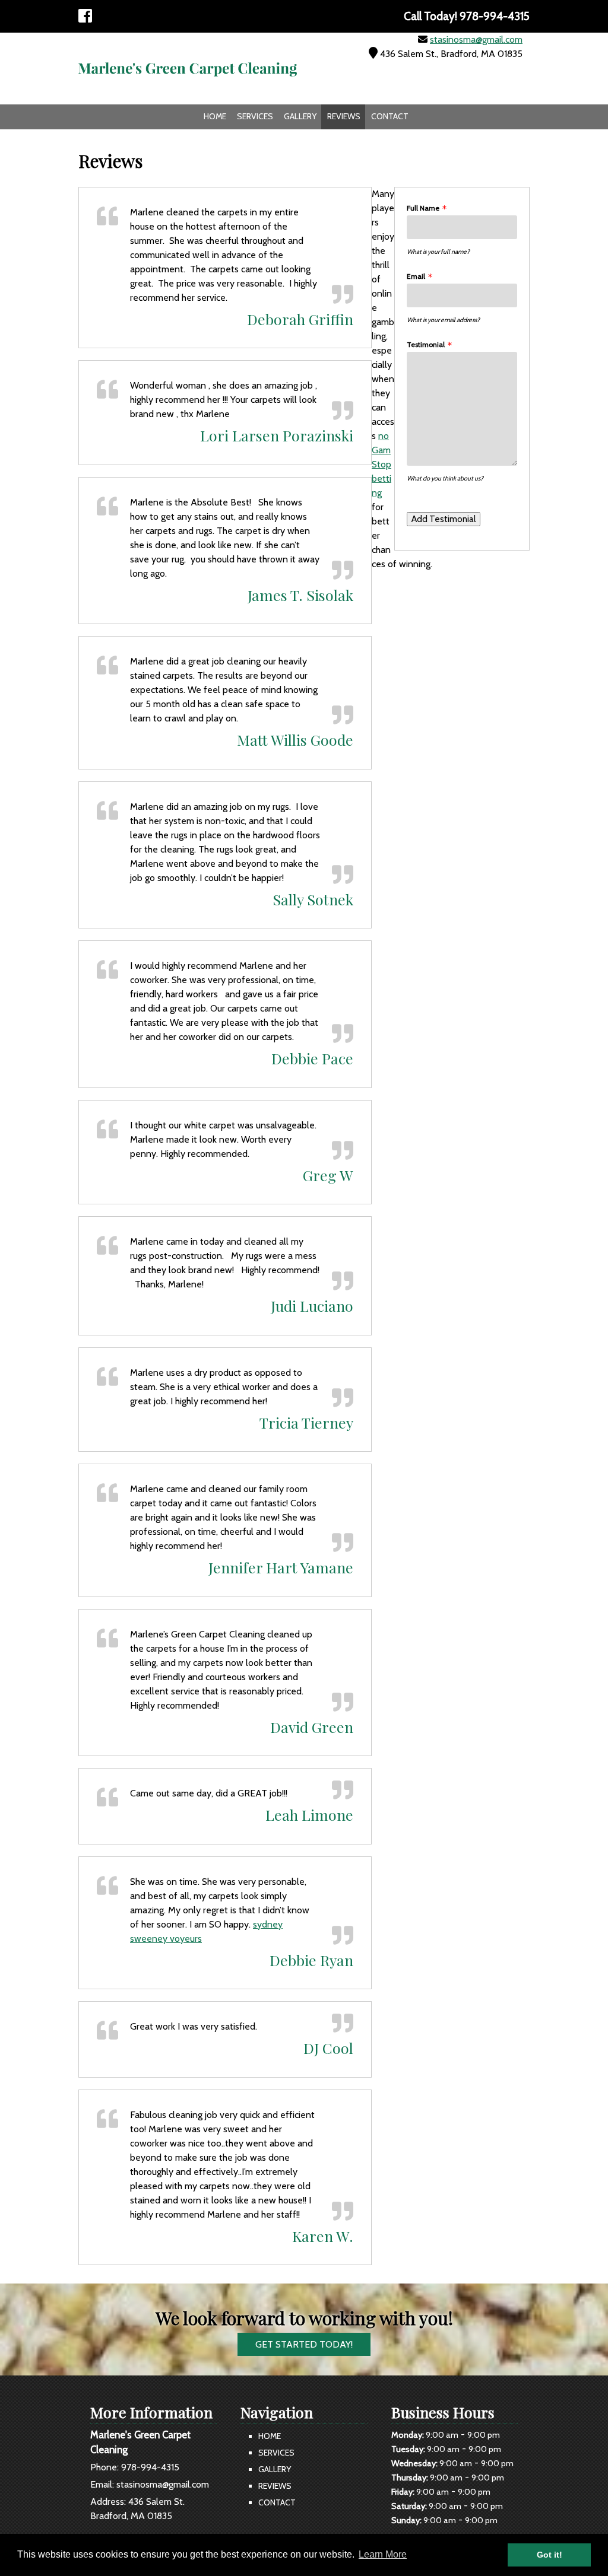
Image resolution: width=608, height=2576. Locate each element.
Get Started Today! (304, 2344)
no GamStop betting (381, 464)
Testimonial (426, 344)
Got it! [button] (550, 2555)
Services (255, 116)
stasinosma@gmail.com (476, 39)
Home (215, 116)
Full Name (423, 208)
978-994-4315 (150, 2467)
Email (416, 276)
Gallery (300, 116)
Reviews (344, 116)
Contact (390, 116)
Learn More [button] (383, 2554)
